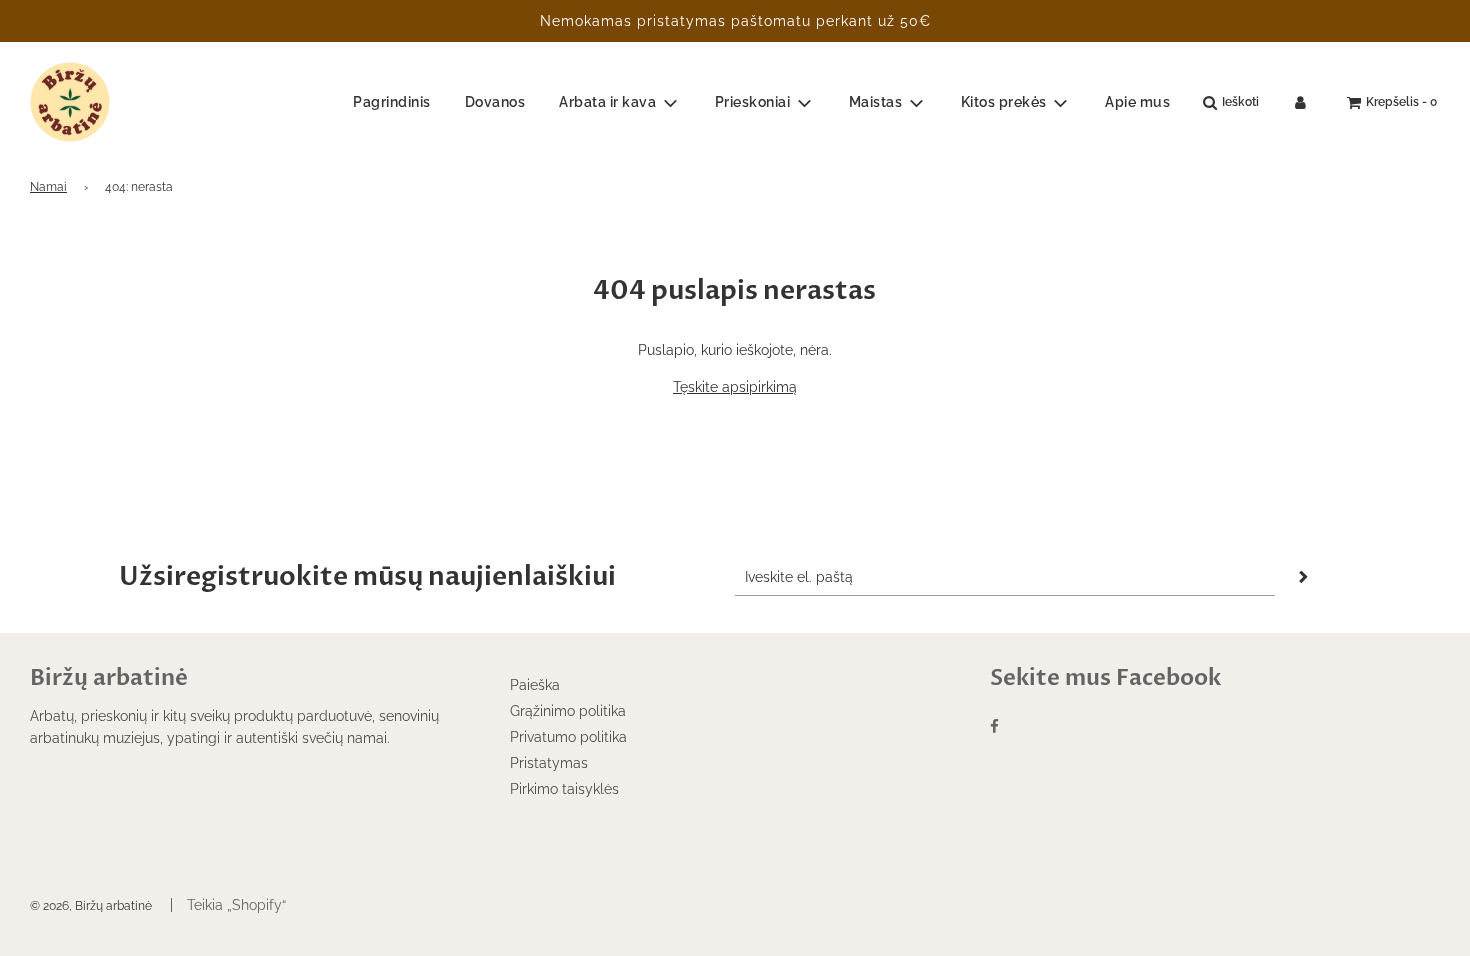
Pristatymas (549, 763)
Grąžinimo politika (568, 711)
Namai (48, 187)
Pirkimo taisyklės (564, 789)
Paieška (535, 685)
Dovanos (495, 102)
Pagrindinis (392, 102)
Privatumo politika (568, 737)
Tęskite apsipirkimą (735, 387)
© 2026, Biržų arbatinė (91, 906)
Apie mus (1137, 102)
